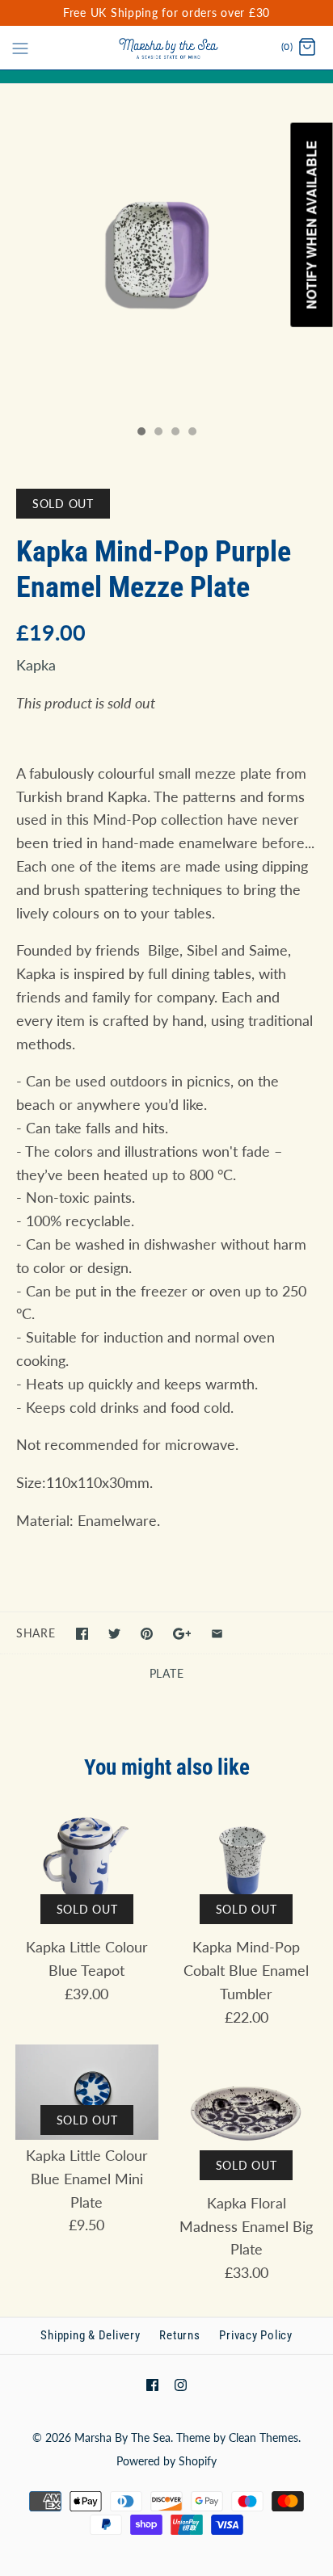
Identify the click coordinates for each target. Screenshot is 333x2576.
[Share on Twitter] (114, 1634)
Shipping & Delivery (90, 2335)
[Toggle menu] (20, 47)
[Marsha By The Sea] (167, 48)
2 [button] (158, 433)
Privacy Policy (256, 2335)
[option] (166, 250)
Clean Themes (263, 2437)
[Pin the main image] (147, 1634)
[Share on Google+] (182, 1634)
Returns (179, 2335)
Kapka (36, 665)
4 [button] (192, 433)
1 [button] (141, 433)
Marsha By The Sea (122, 2437)
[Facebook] (152, 2385)
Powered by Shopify (166, 2461)
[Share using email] (217, 1634)
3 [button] (175, 433)
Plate (167, 1673)
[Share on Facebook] (82, 1634)
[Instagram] (181, 2385)
